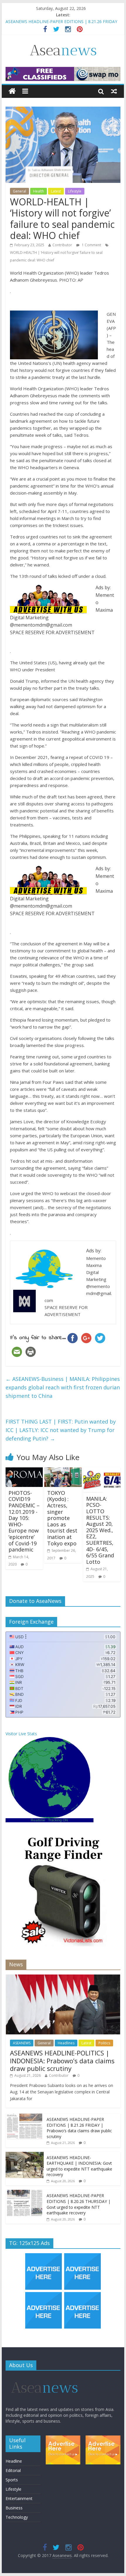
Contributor (62, 245)
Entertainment (19, 2498)
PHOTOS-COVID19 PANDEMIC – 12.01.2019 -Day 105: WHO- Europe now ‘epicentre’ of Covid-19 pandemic (24, 1521)
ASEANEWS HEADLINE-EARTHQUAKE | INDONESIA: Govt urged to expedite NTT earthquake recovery (79, 2166)
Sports (12, 2480)
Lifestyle (75, 191)
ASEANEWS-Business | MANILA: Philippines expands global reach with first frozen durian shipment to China (63, 1387)
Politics (104, 2043)
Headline (14, 2461)
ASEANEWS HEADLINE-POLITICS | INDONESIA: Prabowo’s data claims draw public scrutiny (62, 2061)
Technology (17, 2517)
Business (14, 2508)
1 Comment (91, 245)
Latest (56, 191)
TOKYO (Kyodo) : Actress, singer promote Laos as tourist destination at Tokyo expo (62, 1518)
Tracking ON (58, 1820)
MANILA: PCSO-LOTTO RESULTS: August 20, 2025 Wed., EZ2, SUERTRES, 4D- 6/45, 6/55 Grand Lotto (100, 1530)
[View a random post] (114, 91)
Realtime (38, 1820)
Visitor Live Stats (21, 1734)
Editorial (13, 2470)
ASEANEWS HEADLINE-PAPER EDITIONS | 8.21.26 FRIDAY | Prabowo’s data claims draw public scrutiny (79, 2128)
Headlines (66, 2043)
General (19, 191)
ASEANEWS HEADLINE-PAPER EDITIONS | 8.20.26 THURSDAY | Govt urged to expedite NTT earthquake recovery (79, 2204)
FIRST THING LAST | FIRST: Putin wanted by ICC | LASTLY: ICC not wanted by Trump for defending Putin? (61, 1430)
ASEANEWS (22, 2043)
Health (39, 191)
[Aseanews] (12, 91)
